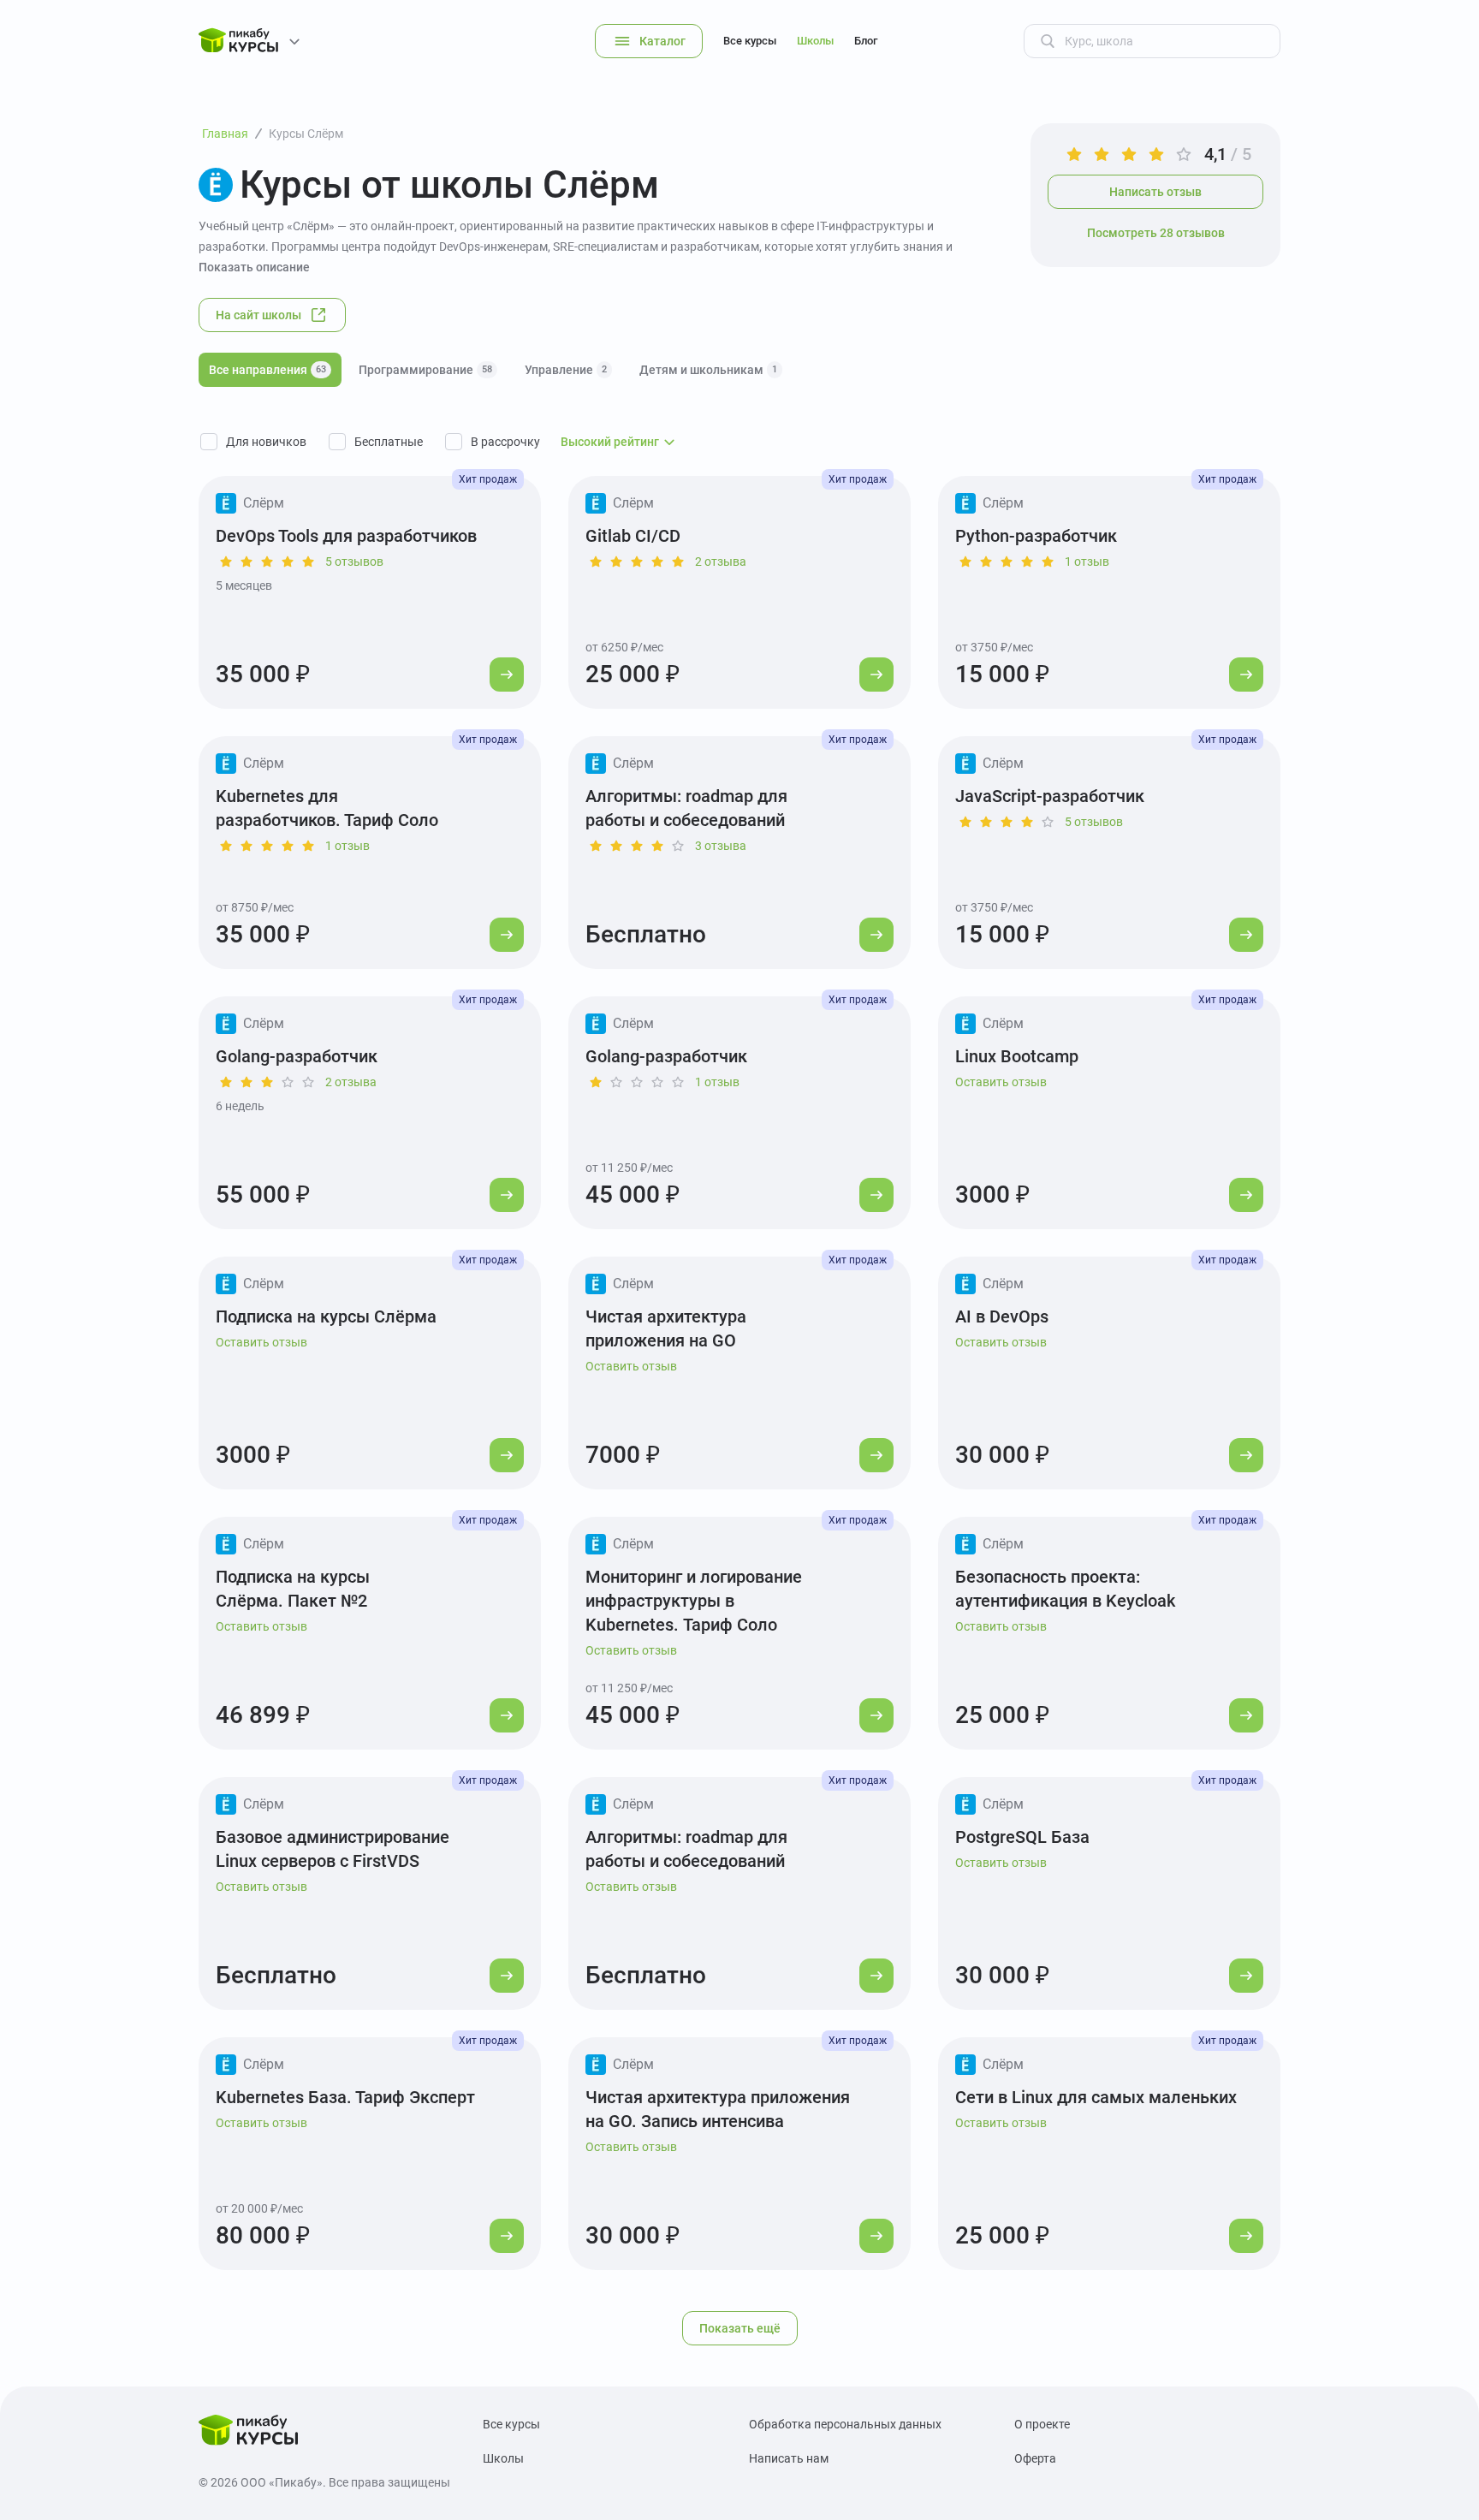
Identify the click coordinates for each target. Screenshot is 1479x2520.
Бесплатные (389, 442)
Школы (815, 41)
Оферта (1035, 2458)
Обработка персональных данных (845, 2424)
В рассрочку (505, 442)
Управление (566, 370)
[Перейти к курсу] (507, 675)
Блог (866, 41)
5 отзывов (354, 562)
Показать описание (254, 267)
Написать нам (789, 2458)
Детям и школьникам (708, 370)
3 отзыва (721, 846)
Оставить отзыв (1001, 1082)
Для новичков (266, 442)
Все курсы (750, 41)
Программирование (425, 370)
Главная (225, 134)
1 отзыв (1087, 562)
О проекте (1042, 2424)
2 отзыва (721, 562)
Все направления (267, 370)
